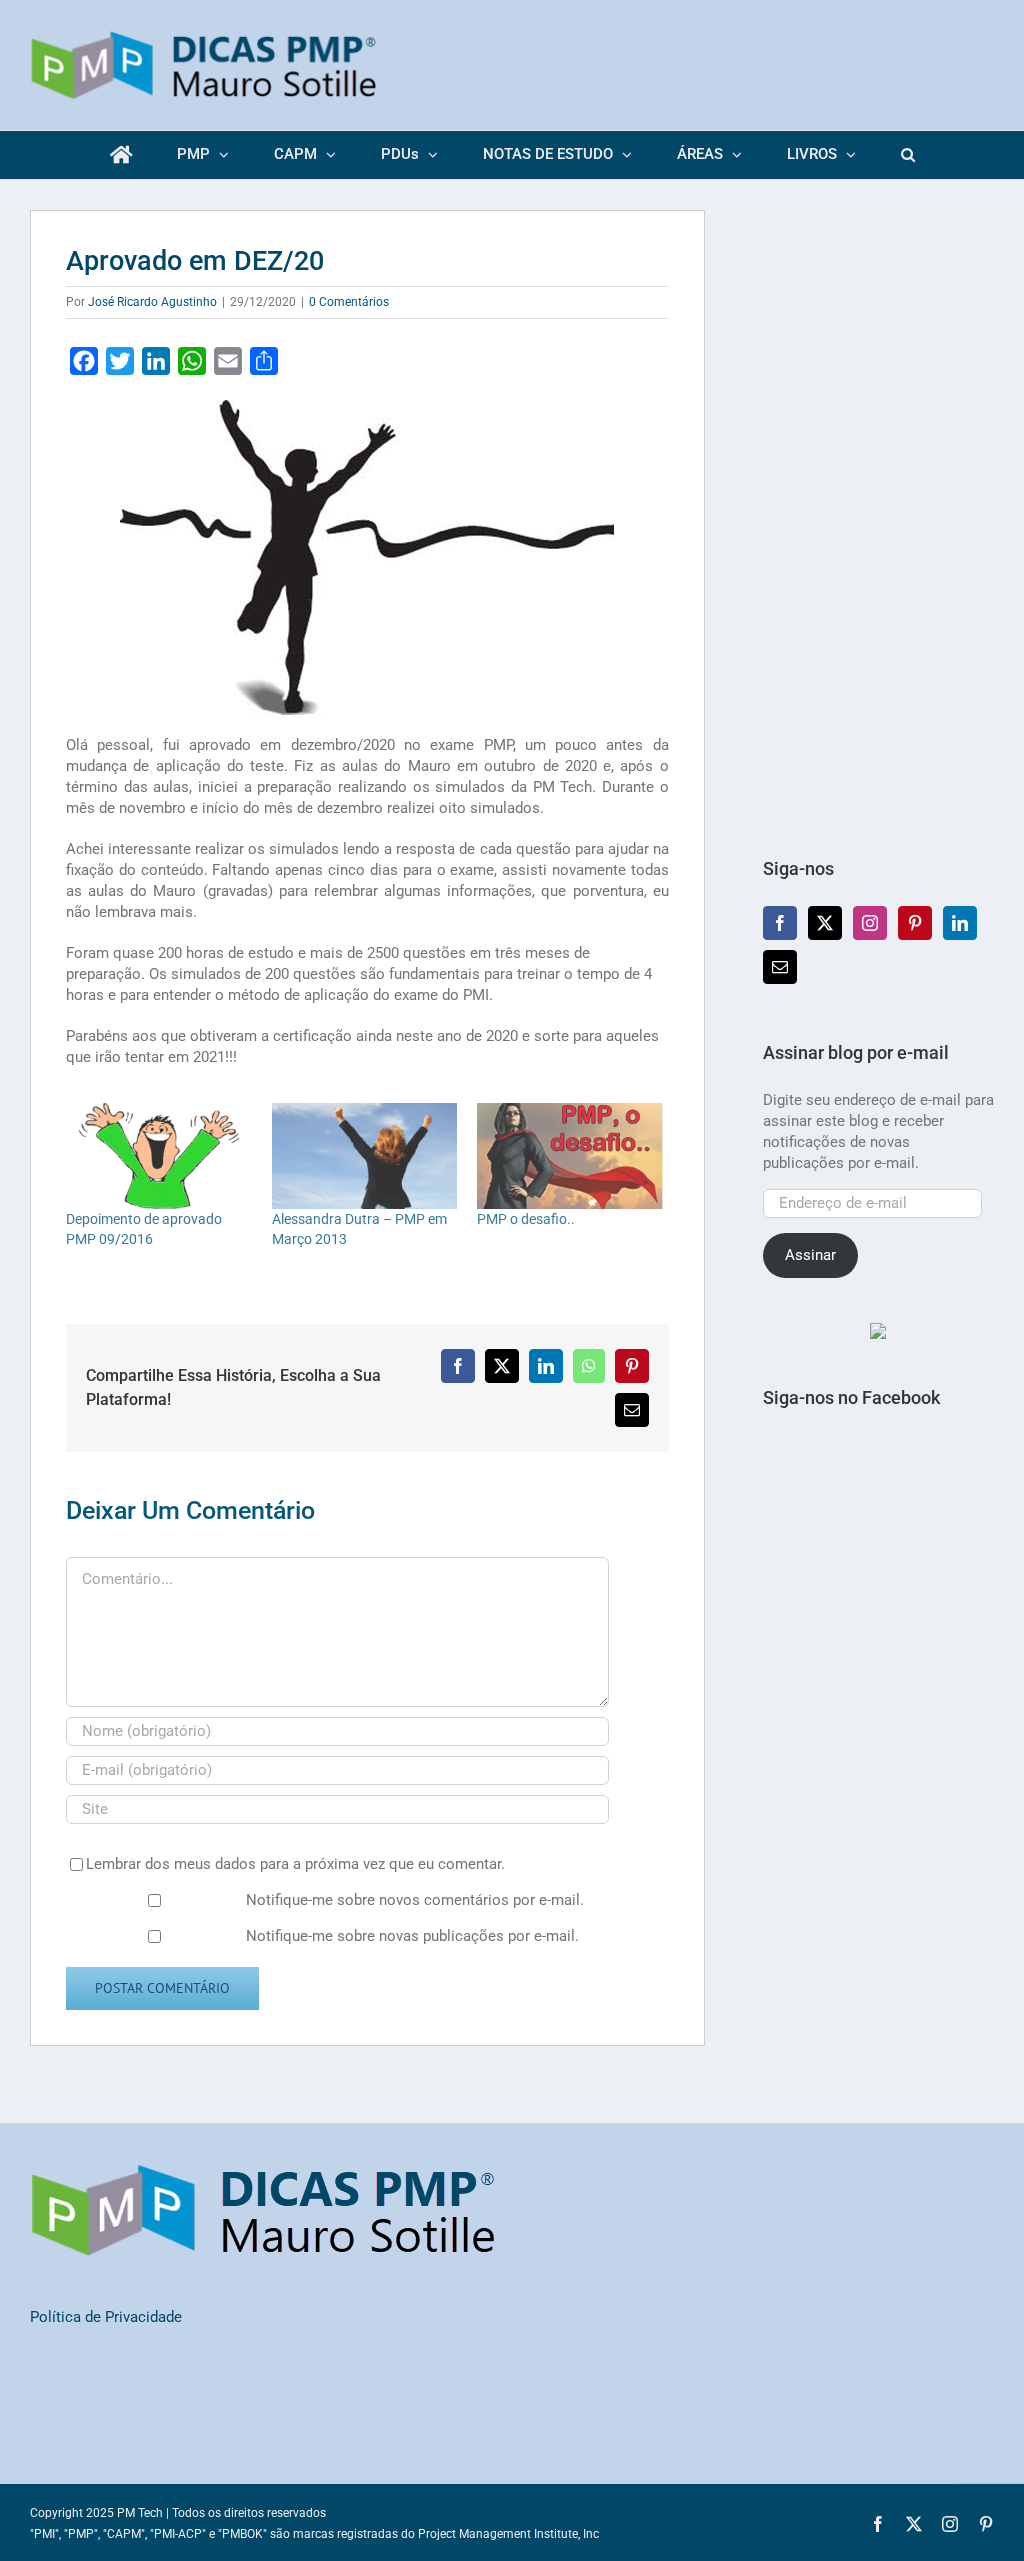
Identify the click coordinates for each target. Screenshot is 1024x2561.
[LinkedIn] (960, 923)
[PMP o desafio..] (570, 1156)
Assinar (810, 1255)
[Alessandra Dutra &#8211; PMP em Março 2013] (365, 1156)
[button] (907, 155)
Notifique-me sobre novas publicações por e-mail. (412, 1936)
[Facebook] (780, 923)
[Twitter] (825, 923)
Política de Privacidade (106, 2317)
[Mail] (780, 967)
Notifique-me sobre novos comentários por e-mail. (415, 1900)
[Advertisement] (878, 510)
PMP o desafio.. (526, 1219)
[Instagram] (870, 923)
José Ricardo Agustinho (152, 302)
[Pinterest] (915, 923)
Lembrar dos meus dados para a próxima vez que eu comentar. (295, 1864)
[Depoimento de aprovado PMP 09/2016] (159, 1156)
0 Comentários (349, 302)
